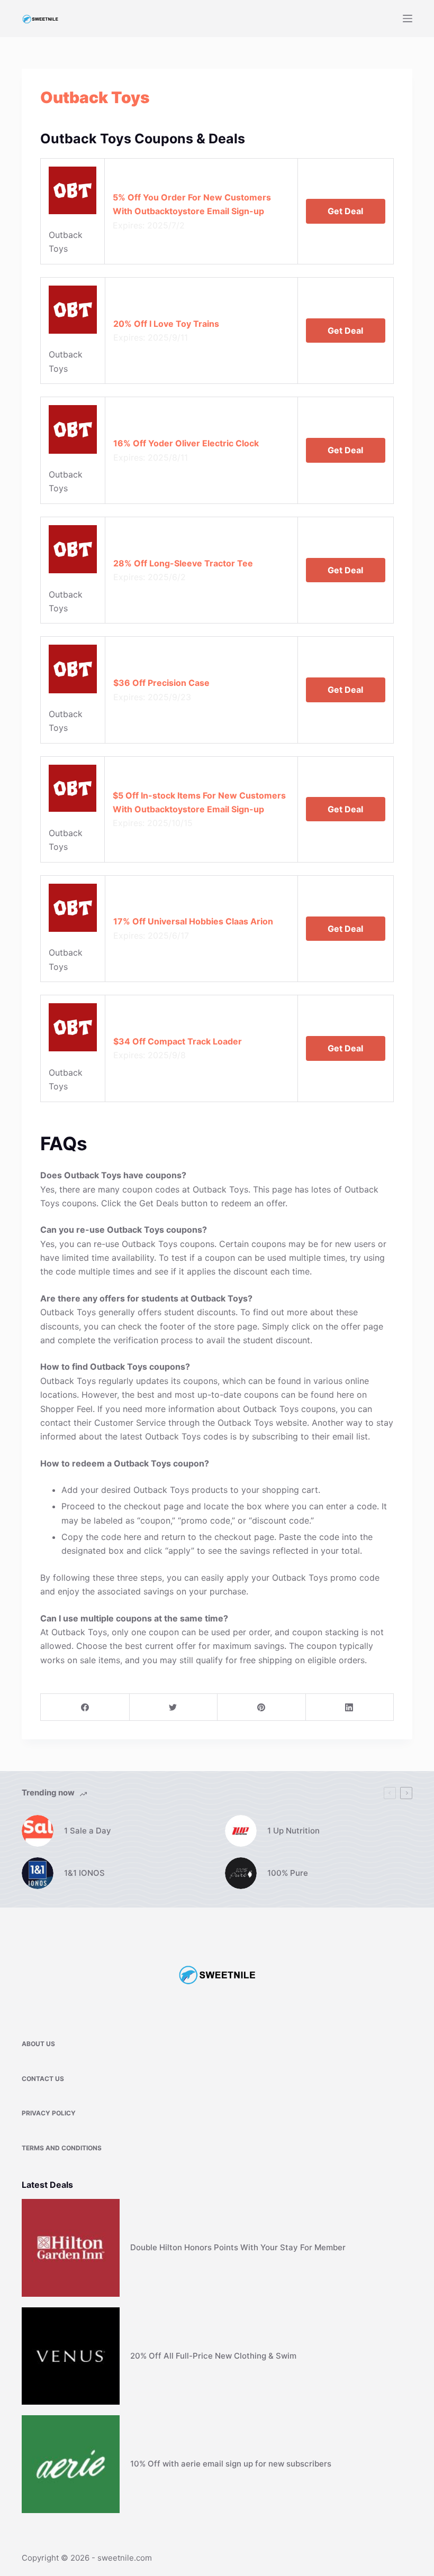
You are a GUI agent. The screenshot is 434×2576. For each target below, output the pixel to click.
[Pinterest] (261, 1707)
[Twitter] (174, 1707)
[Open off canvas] (408, 19)
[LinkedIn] (350, 1707)
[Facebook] (85, 1707)
